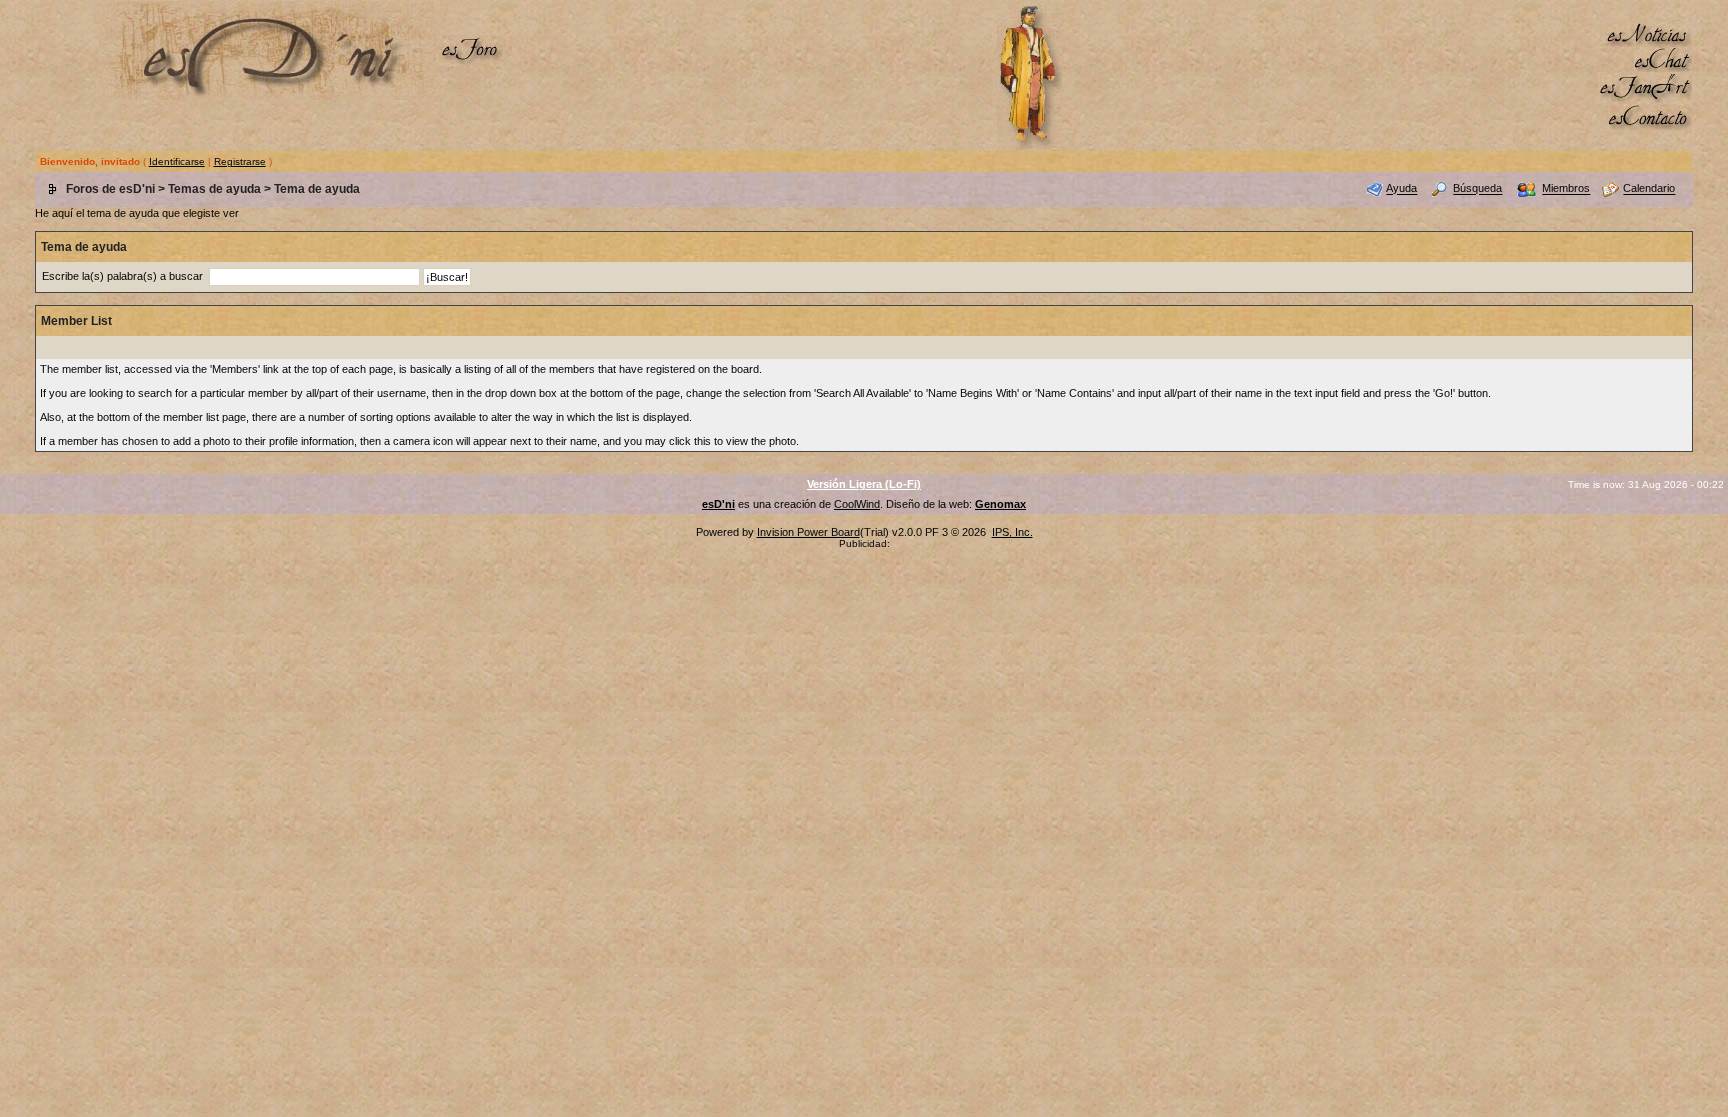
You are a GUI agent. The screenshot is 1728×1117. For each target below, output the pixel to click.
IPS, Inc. (1012, 532)
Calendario (1649, 189)
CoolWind (857, 504)
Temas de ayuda (214, 189)
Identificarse (177, 161)
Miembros (1566, 189)
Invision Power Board (808, 532)
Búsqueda (1477, 189)
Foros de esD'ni (110, 189)
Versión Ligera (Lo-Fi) (864, 484)
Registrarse (240, 161)
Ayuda (1401, 189)
